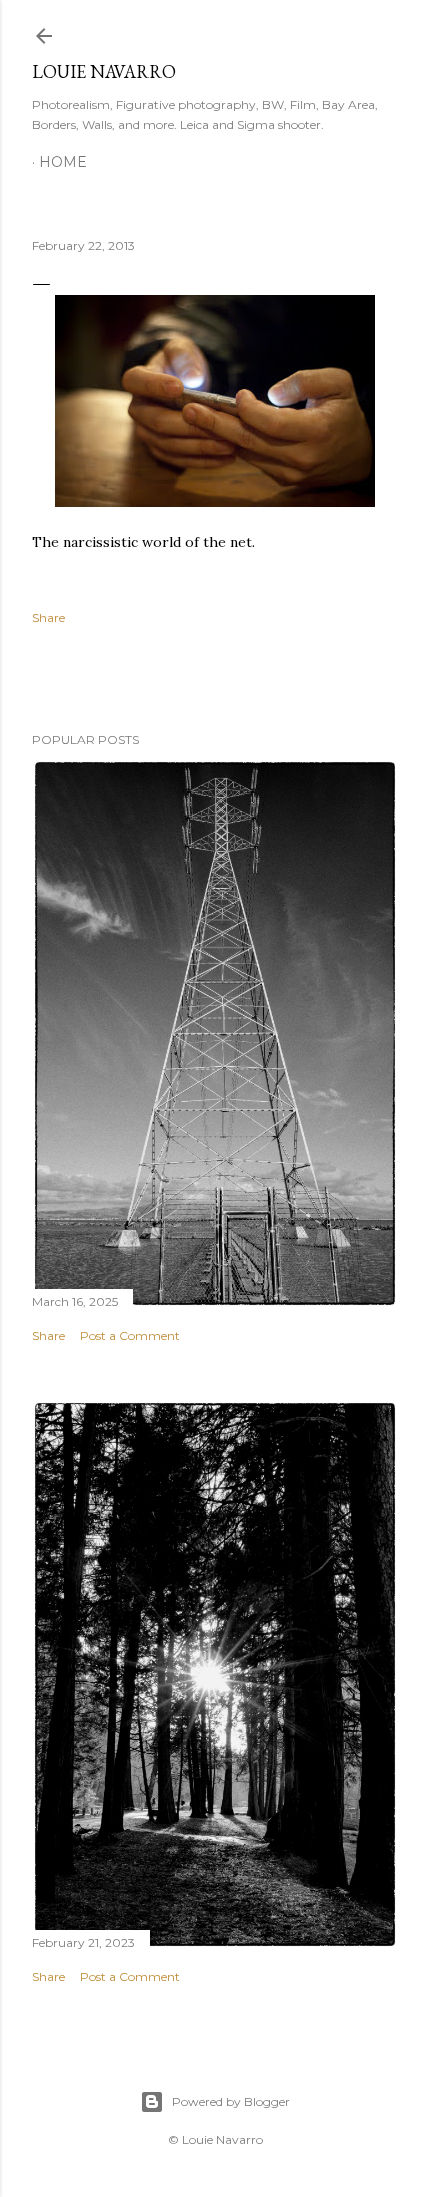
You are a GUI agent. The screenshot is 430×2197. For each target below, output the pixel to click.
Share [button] (48, 617)
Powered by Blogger (231, 2101)
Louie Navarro (104, 71)
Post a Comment (130, 1335)
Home (63, 162)
